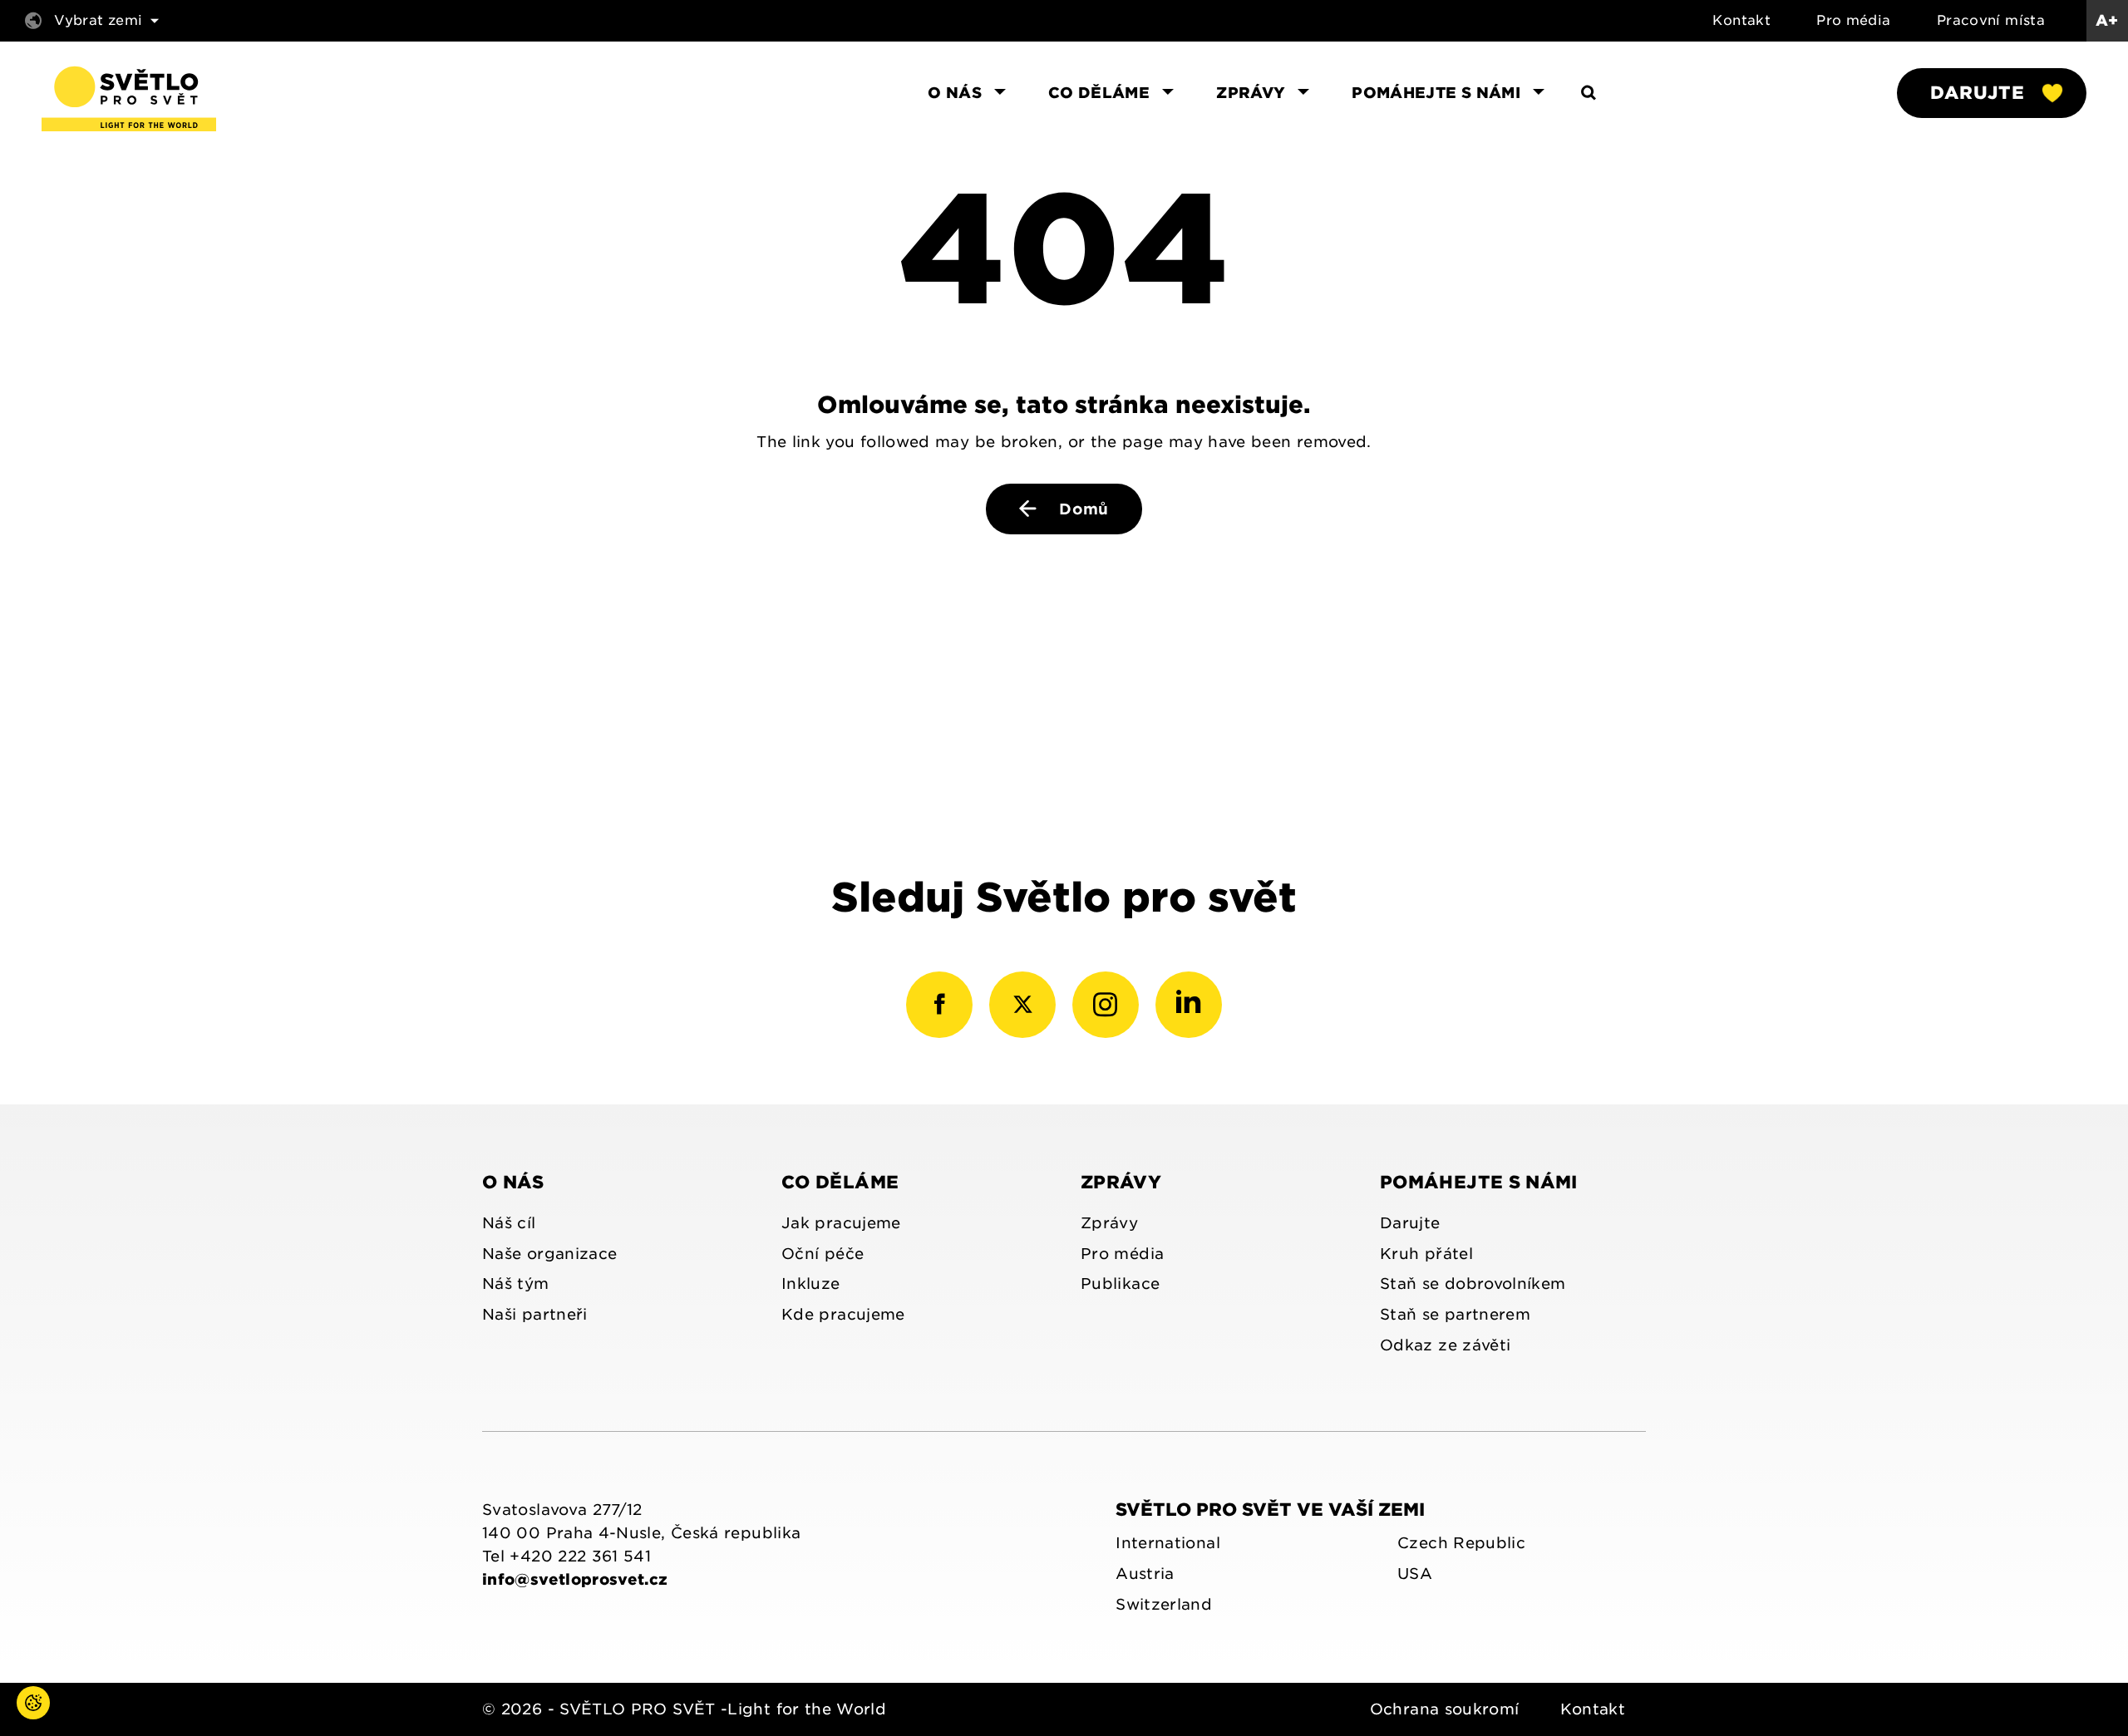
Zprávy (1121, 1182)
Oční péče (823, 1254)
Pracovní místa (1991, 20)
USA (1415, 1574)
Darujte (1977, 93)
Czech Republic (1461, 1543)
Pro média (1853, 20)
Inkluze (811, 1284)
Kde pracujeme (843, 1314)
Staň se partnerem (1455, 1314)
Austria (1145, 1574)
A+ (2107, 20)
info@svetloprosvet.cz (575, 1579)
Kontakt (1741, 20)
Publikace (1120, 1284)
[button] (17, 1719)
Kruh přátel (1426, 1254)
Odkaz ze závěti (1445, 1345)
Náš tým (516, 1284)
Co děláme (840, 1182)
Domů (1081, 509)
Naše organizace (549, 1254)
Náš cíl (509, 1223)
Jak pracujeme (841, 1223)
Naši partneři (535, 1314)
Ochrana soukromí (1445, 1709)
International (1168, 1543)
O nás (513, 1182)
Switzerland (1164, 1604)
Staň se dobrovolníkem (1473, 1284)
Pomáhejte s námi (1479, 1182)
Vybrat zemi (98, 20)
